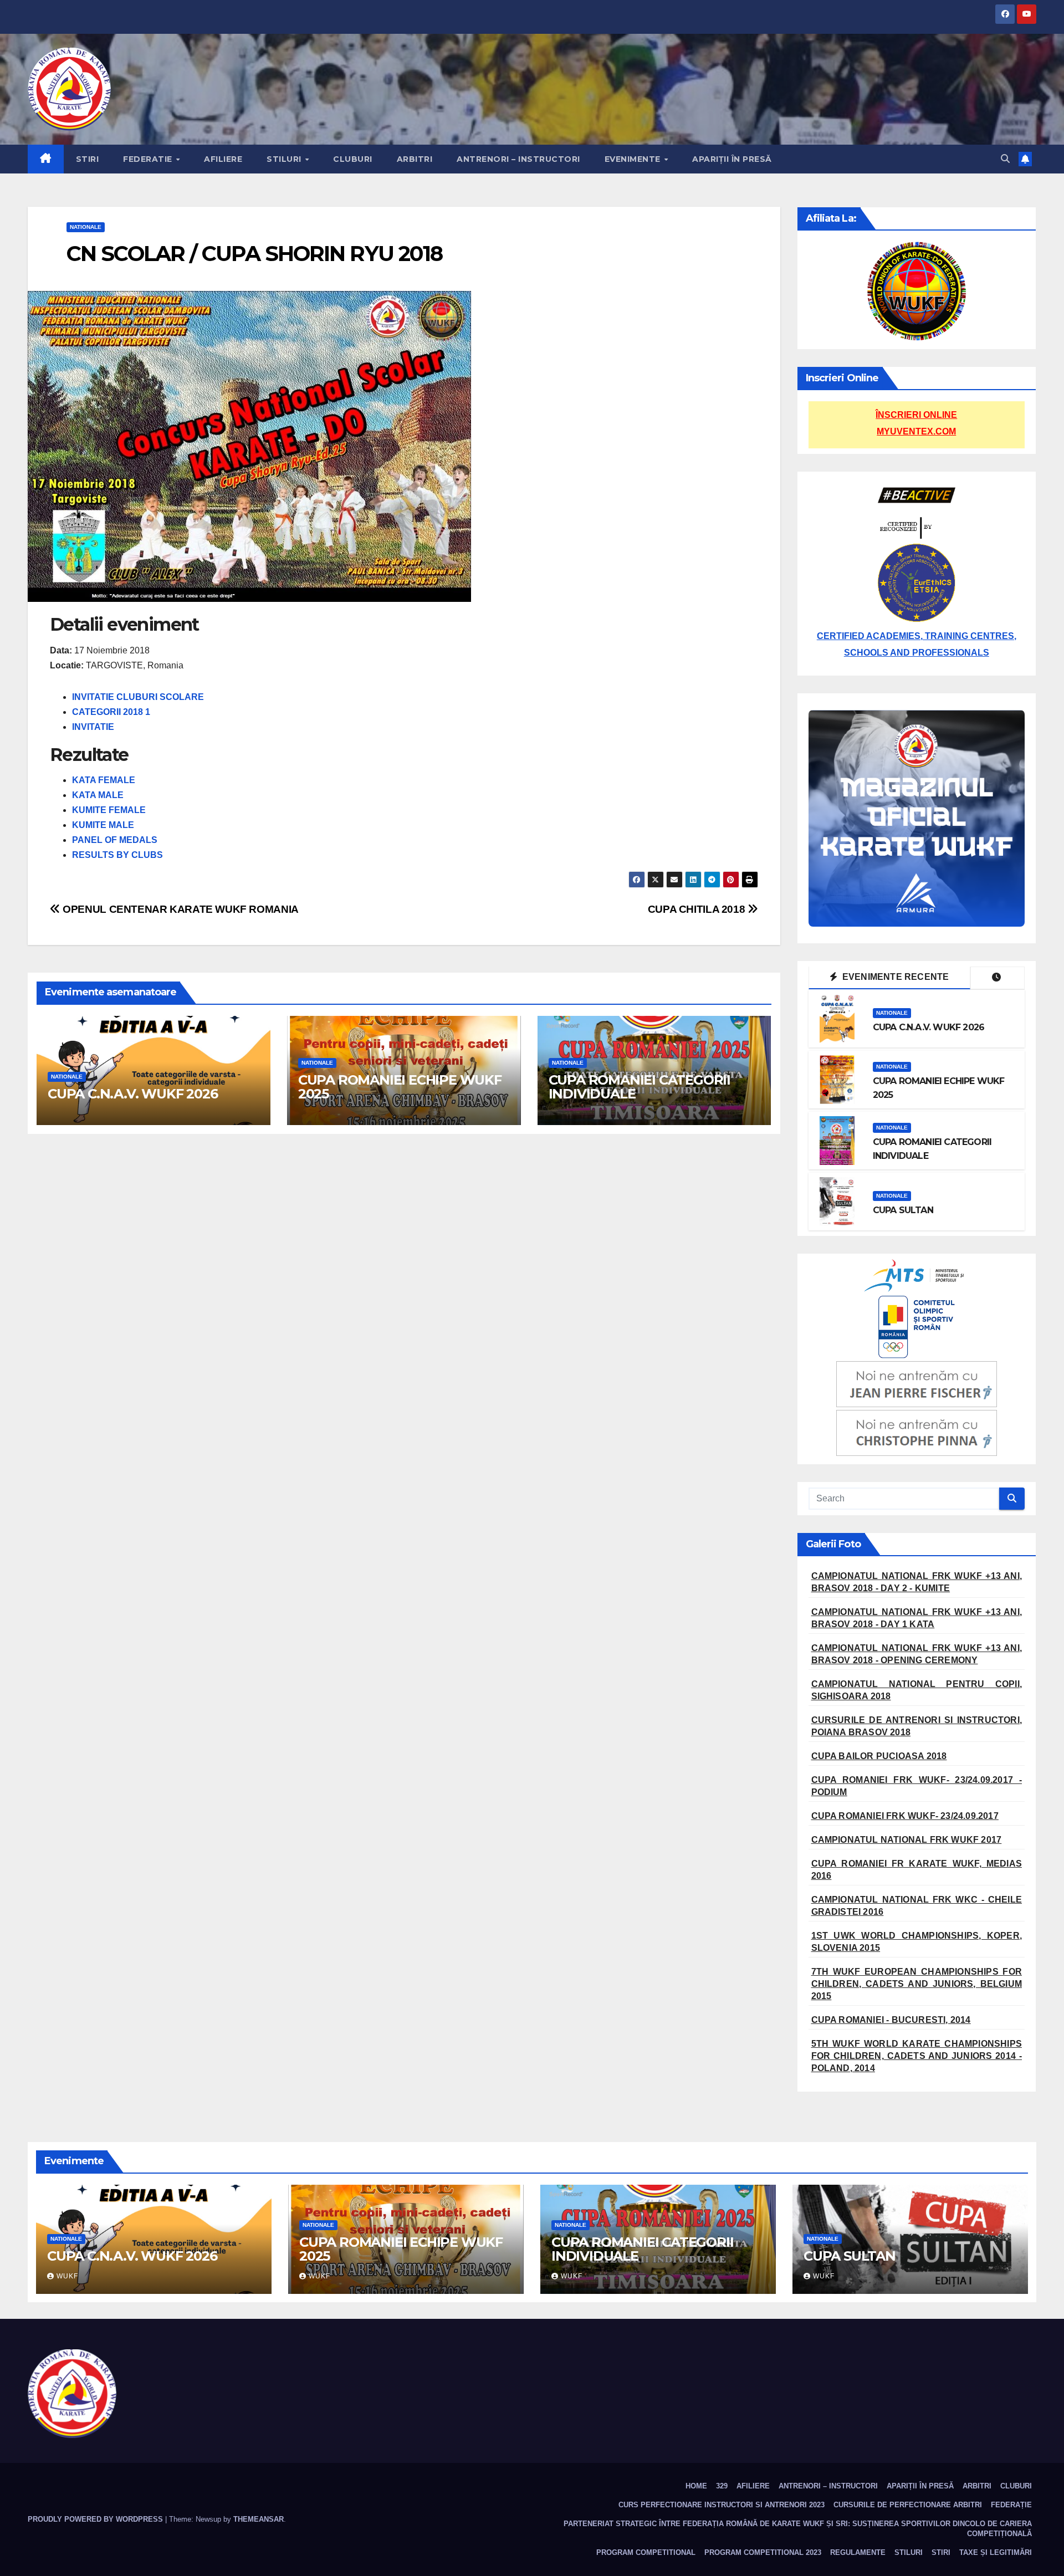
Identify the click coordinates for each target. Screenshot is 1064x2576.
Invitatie (93, 727)
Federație (1011, 2505)
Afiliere (223, 159)
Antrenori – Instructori (518, 159)
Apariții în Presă (732, 159)
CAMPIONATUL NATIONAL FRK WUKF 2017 (907, 1840)
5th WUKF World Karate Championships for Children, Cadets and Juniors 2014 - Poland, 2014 (917, 2056)
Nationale (86, 227)
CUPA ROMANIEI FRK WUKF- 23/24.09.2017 (905, 1816)
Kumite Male (103, 825)
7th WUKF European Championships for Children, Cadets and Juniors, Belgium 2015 (917, 1984)
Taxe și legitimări (996, 2552)
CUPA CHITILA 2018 (698, 909)
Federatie (149, 159)
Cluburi (353, 159)
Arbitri (415, 159)
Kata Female (104, 780)
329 (722, 2486)
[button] (1005, 159)
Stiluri (285, 159)
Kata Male (98, 795)
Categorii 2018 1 (111, 712)
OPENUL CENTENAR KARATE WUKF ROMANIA (180, 909)
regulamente (858, 2552)
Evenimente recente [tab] (895, 977)
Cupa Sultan (903, 1210)
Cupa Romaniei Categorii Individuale (640, 1087)
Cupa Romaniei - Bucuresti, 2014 (891, 2020)
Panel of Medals (115, 840)
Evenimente (634, 159)
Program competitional (646, 2552)
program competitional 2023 (763, 2552)
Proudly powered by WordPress (96, 2519)
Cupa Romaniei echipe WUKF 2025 (400, 1087)
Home (696, 2486)
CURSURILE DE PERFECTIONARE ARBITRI (908, 2505)
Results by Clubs (117, 855)
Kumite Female (109, 810)
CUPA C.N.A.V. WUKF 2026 (132, 1094)
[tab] (997, 978)
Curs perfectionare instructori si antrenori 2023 (722, 2505)
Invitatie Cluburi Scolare (138, 697)
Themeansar (259, 2519)
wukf (67, 2276)
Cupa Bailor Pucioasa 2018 (879, 1756)
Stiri (88, 159)
